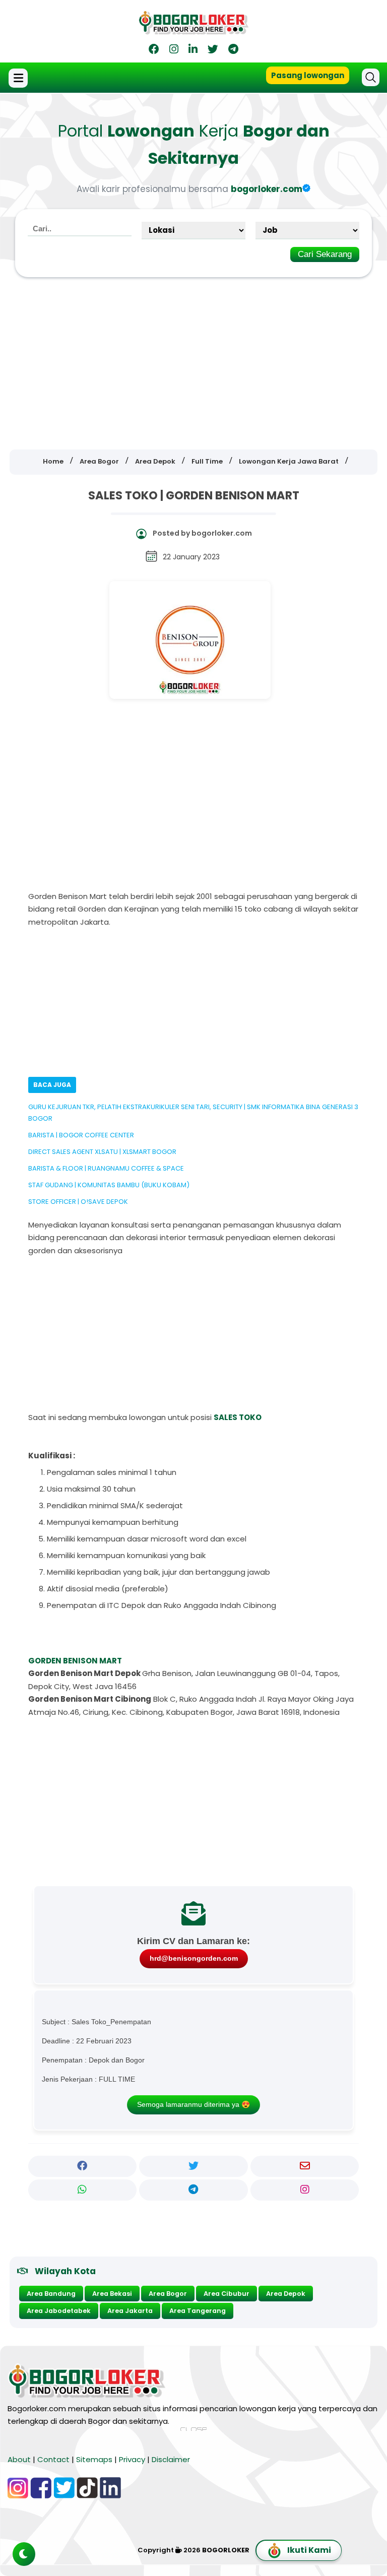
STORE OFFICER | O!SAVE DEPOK (78, 1202)
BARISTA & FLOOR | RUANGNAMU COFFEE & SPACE (106, 1168)
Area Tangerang (198, 2311)
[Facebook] (154, 51)
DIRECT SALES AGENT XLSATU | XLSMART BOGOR (102, 1152)
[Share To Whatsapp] (83, 2190)
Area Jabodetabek (59, 2311)
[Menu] (19, 78)
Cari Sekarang (325, 254)
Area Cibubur (227, 2294)
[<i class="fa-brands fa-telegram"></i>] (233, 51)
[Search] (371, 77)
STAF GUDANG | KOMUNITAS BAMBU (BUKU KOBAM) (109, 1185)
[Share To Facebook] (83, 2166)
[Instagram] (174, 51)
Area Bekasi (112, 2294)
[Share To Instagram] (305, 2190)
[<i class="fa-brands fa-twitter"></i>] (213, 51)
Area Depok (286, 2294)
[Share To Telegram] (193, 2190)
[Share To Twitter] (193, 2166)
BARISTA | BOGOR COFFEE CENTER (81, 1135)
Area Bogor (168, 2294)
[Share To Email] (305, 2166)
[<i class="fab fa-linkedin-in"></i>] (193, 51)
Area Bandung (51, 2294)
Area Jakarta (130, 2311)
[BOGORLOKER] (193, 30)
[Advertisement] (193, 356)
